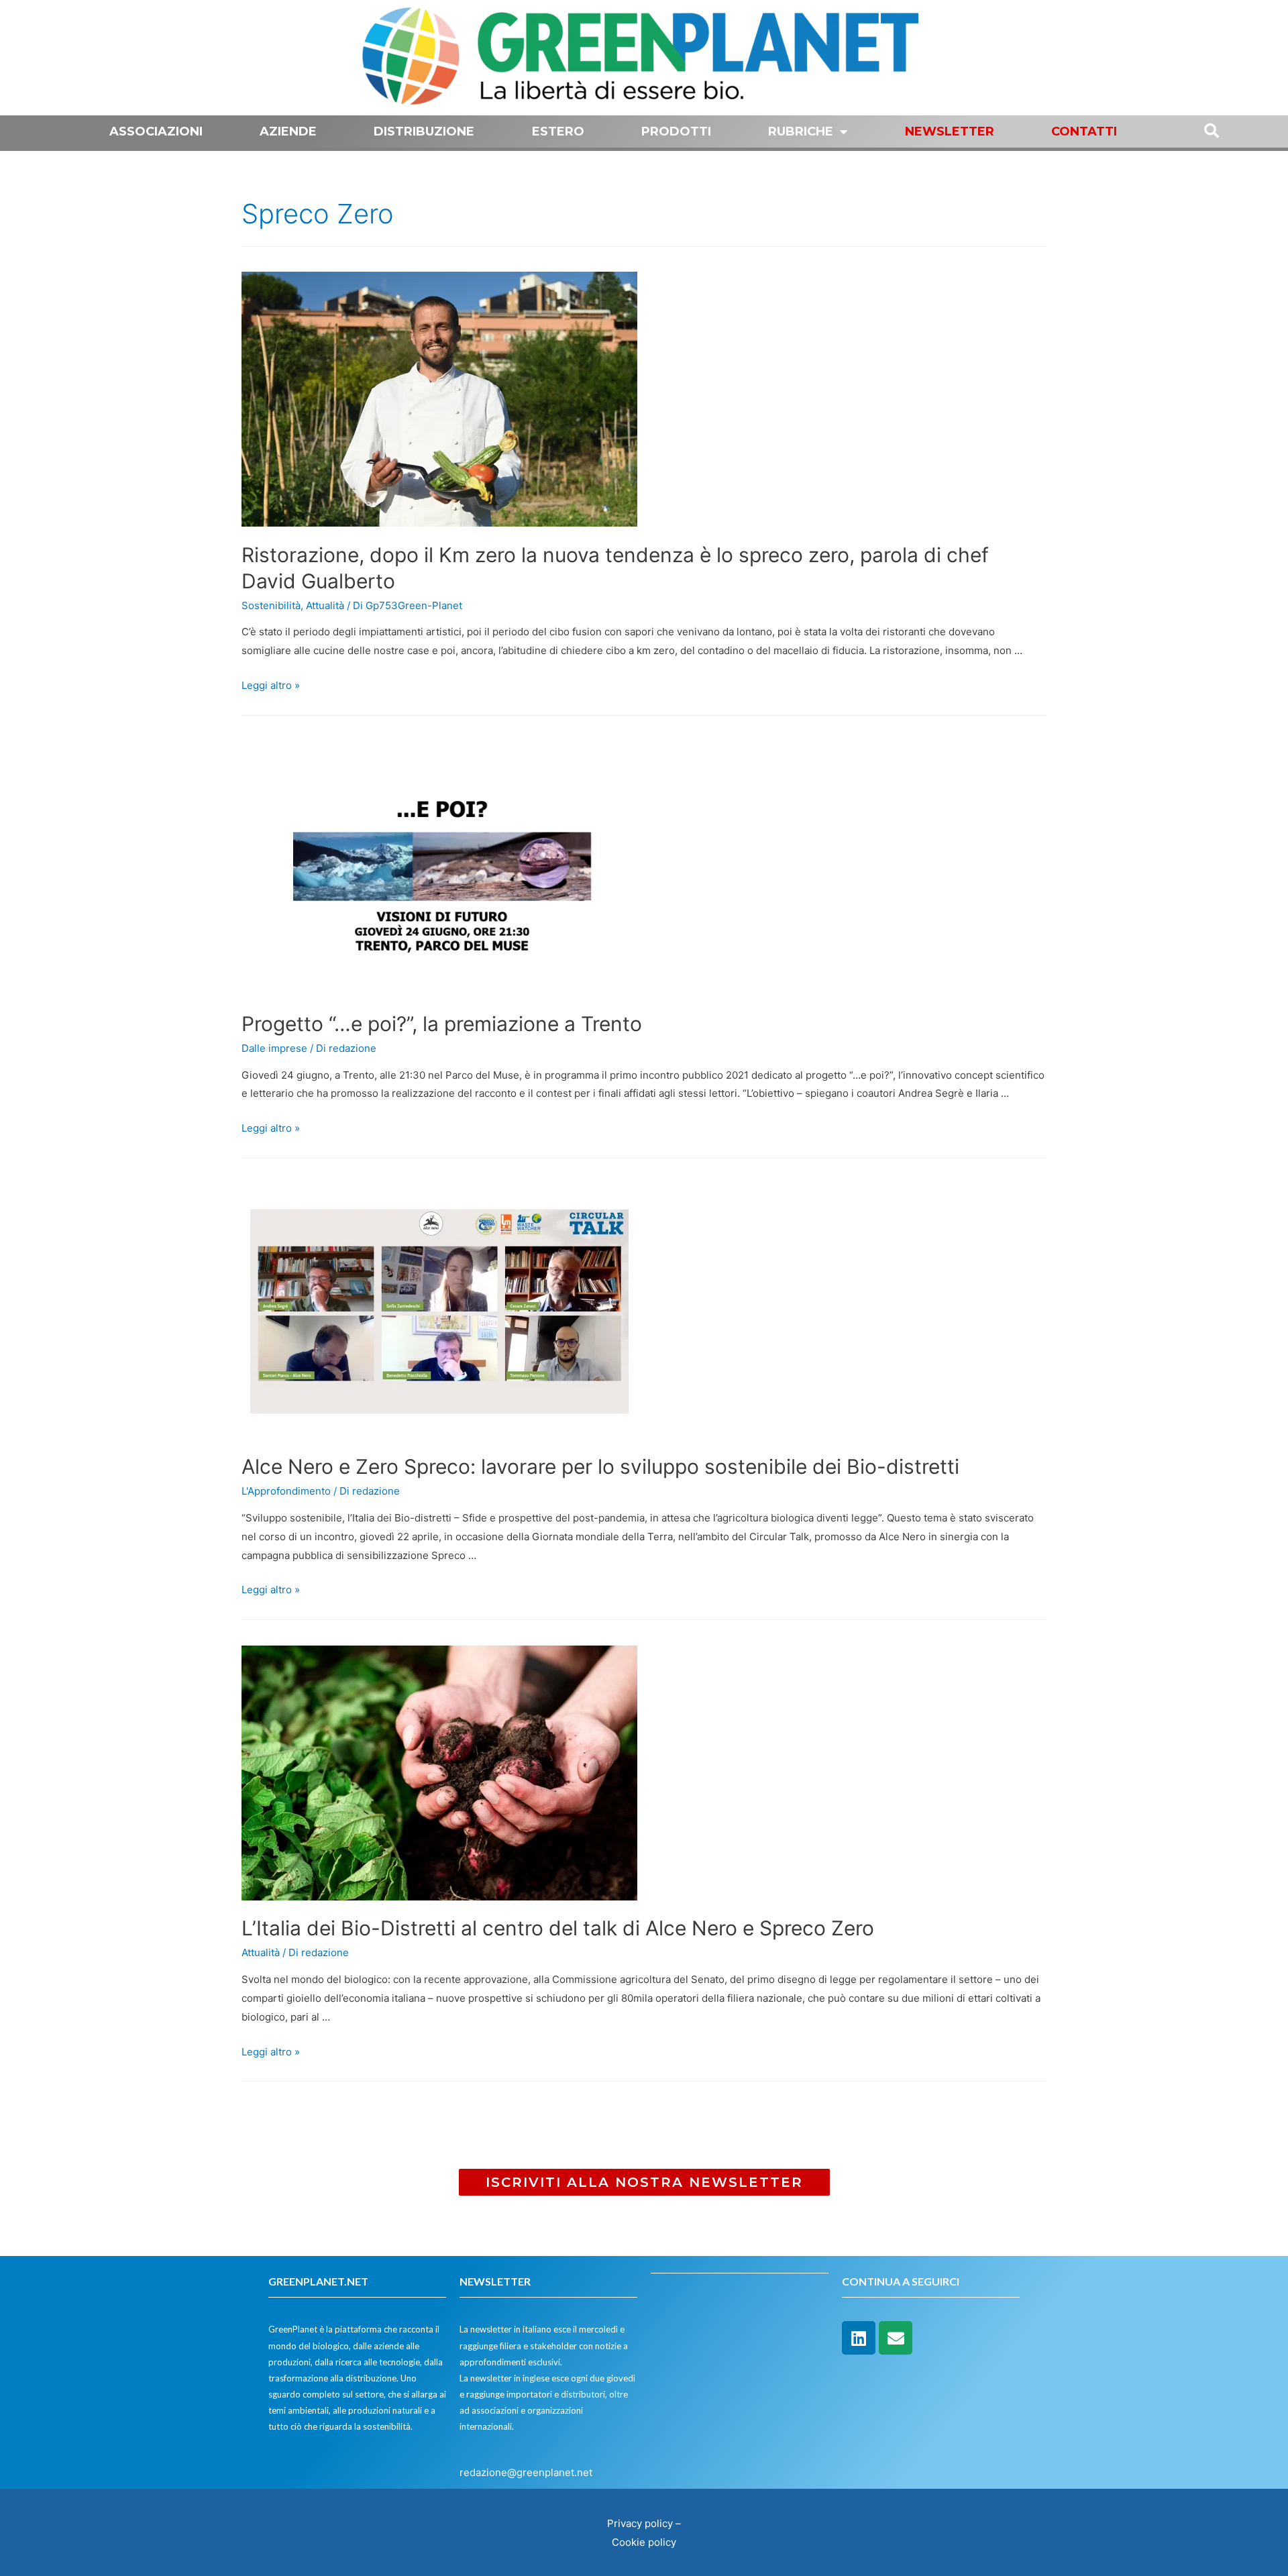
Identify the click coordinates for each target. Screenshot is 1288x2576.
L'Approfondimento (286, 1491)
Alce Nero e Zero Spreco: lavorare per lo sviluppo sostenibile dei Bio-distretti (600, 1466)
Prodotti (676, 131)
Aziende (288, 131)
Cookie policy (644, 2542)
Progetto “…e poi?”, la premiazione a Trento (442, 1024)
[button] (644, 2182)
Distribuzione (424, 131)
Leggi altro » (271, 685)
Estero (558, 131)
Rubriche (801, 131)
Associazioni (156, 131)
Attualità (325, 605)
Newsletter (950, 131)
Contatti (1084, 131)
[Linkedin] (859, 2338)
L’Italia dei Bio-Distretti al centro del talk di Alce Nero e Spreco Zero (558, 1928)
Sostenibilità (271, 605)
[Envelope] (896, 2338)
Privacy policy (640, 2523)
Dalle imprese (274, 1048)
